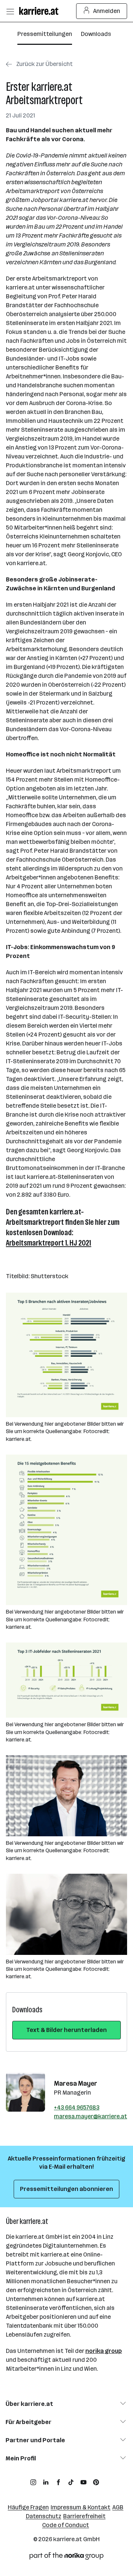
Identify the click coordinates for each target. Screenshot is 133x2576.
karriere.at (68, 2539)
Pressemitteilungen (45, 34)
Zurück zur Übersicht (45, 64)
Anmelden (107, 11)
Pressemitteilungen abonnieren (66, 2189)
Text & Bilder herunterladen (66, 2030)
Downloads (96, 34)
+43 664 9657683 (77, 2107)
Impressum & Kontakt (81, 2507)
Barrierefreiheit (84, 2516)
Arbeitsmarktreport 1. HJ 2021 (49, 1243)
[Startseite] (41, 11)
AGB (118, 2507)
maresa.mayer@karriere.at (91, 2116)
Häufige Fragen (28, 2507)
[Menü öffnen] (10, 11)
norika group (104, 2351)
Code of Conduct (66, 2525)
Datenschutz (44, 2516)
